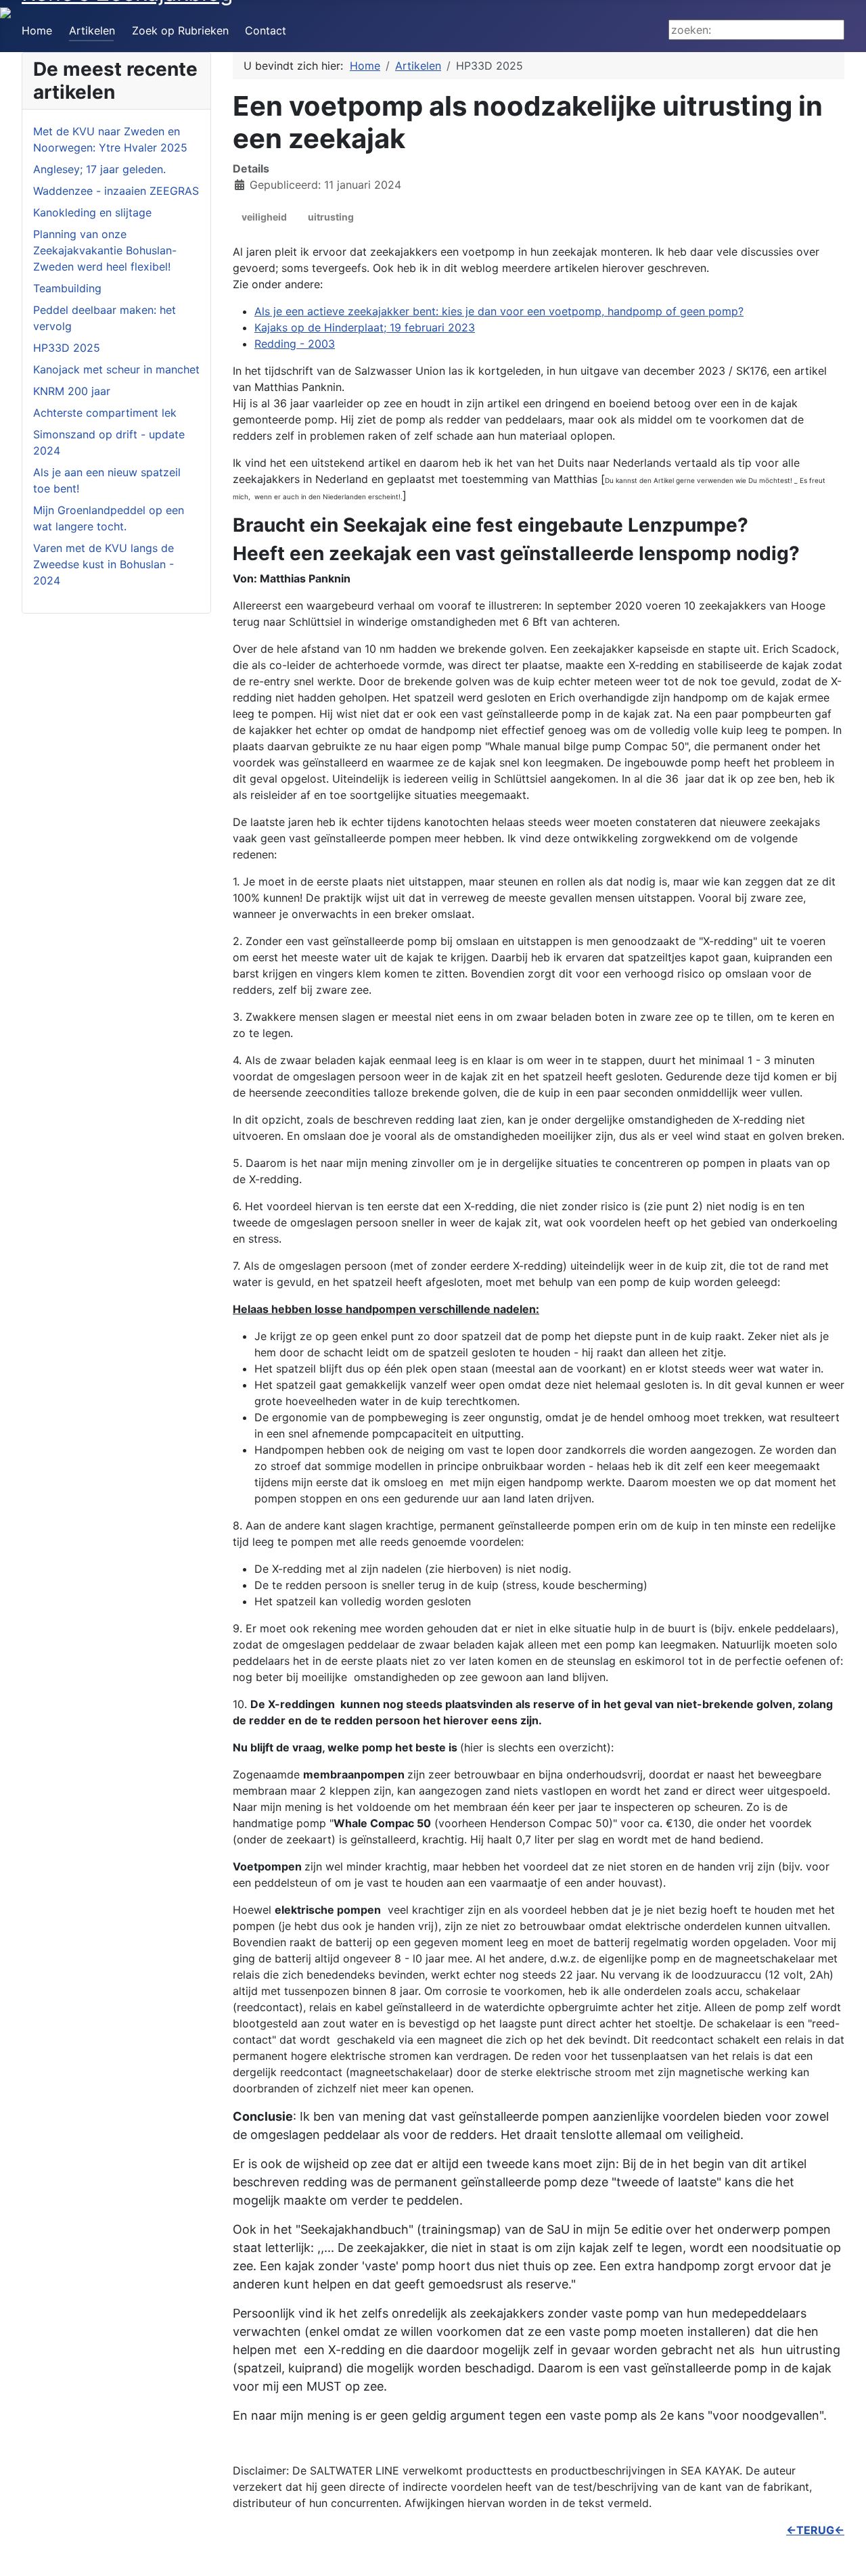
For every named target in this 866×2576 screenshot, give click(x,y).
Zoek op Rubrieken (180, 30)
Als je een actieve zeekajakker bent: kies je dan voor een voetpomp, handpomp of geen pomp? (499, 311)
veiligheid (264, 217)
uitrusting (331, 217)
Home (37, 30)
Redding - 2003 (295, 344)
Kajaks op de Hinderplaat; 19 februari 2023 (365, 327)
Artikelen (92, 30)
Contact (266, 30)
